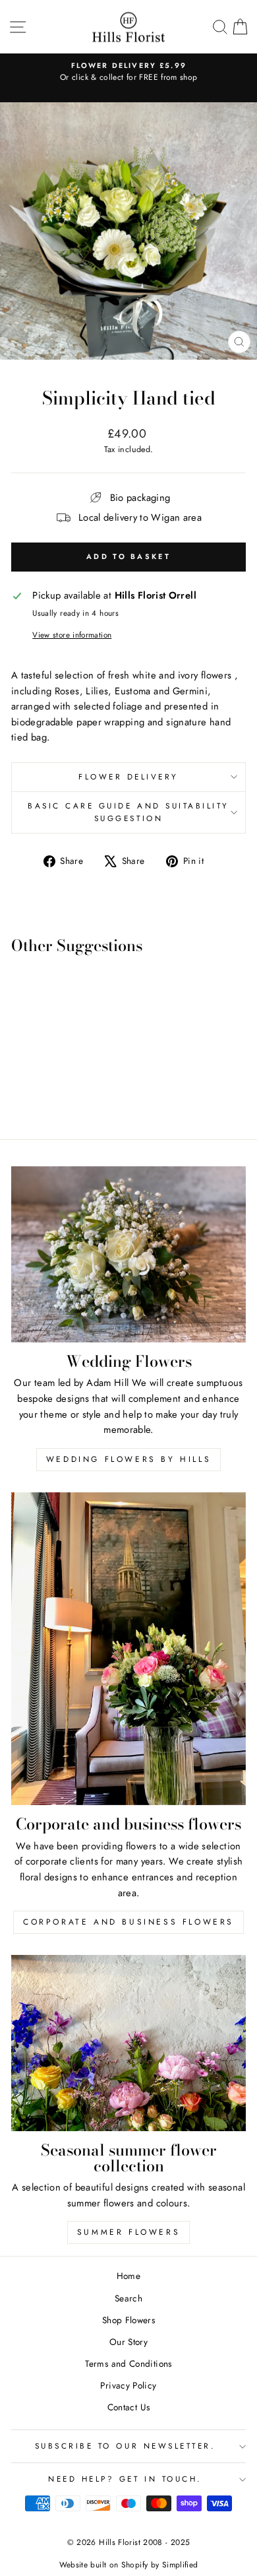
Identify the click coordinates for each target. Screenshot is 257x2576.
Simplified (180, 2565)
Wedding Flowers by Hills (128, 1459)
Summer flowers (128, 2232)
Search (128, 2298)
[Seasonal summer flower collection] (128, 2043)
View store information (72, 635)
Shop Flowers (128, 2320)
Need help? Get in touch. (125, 2479)
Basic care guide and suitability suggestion (128, 812)
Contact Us (129, 2407)
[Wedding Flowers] (128, 1254)
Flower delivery (128, 776)
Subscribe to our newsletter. (126, 2446)
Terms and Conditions (128, 2363)
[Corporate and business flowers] (128, 1649)
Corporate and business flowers (128, 1922)
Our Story (128, 2342)
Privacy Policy (128, 2385)
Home (128, 2276)
